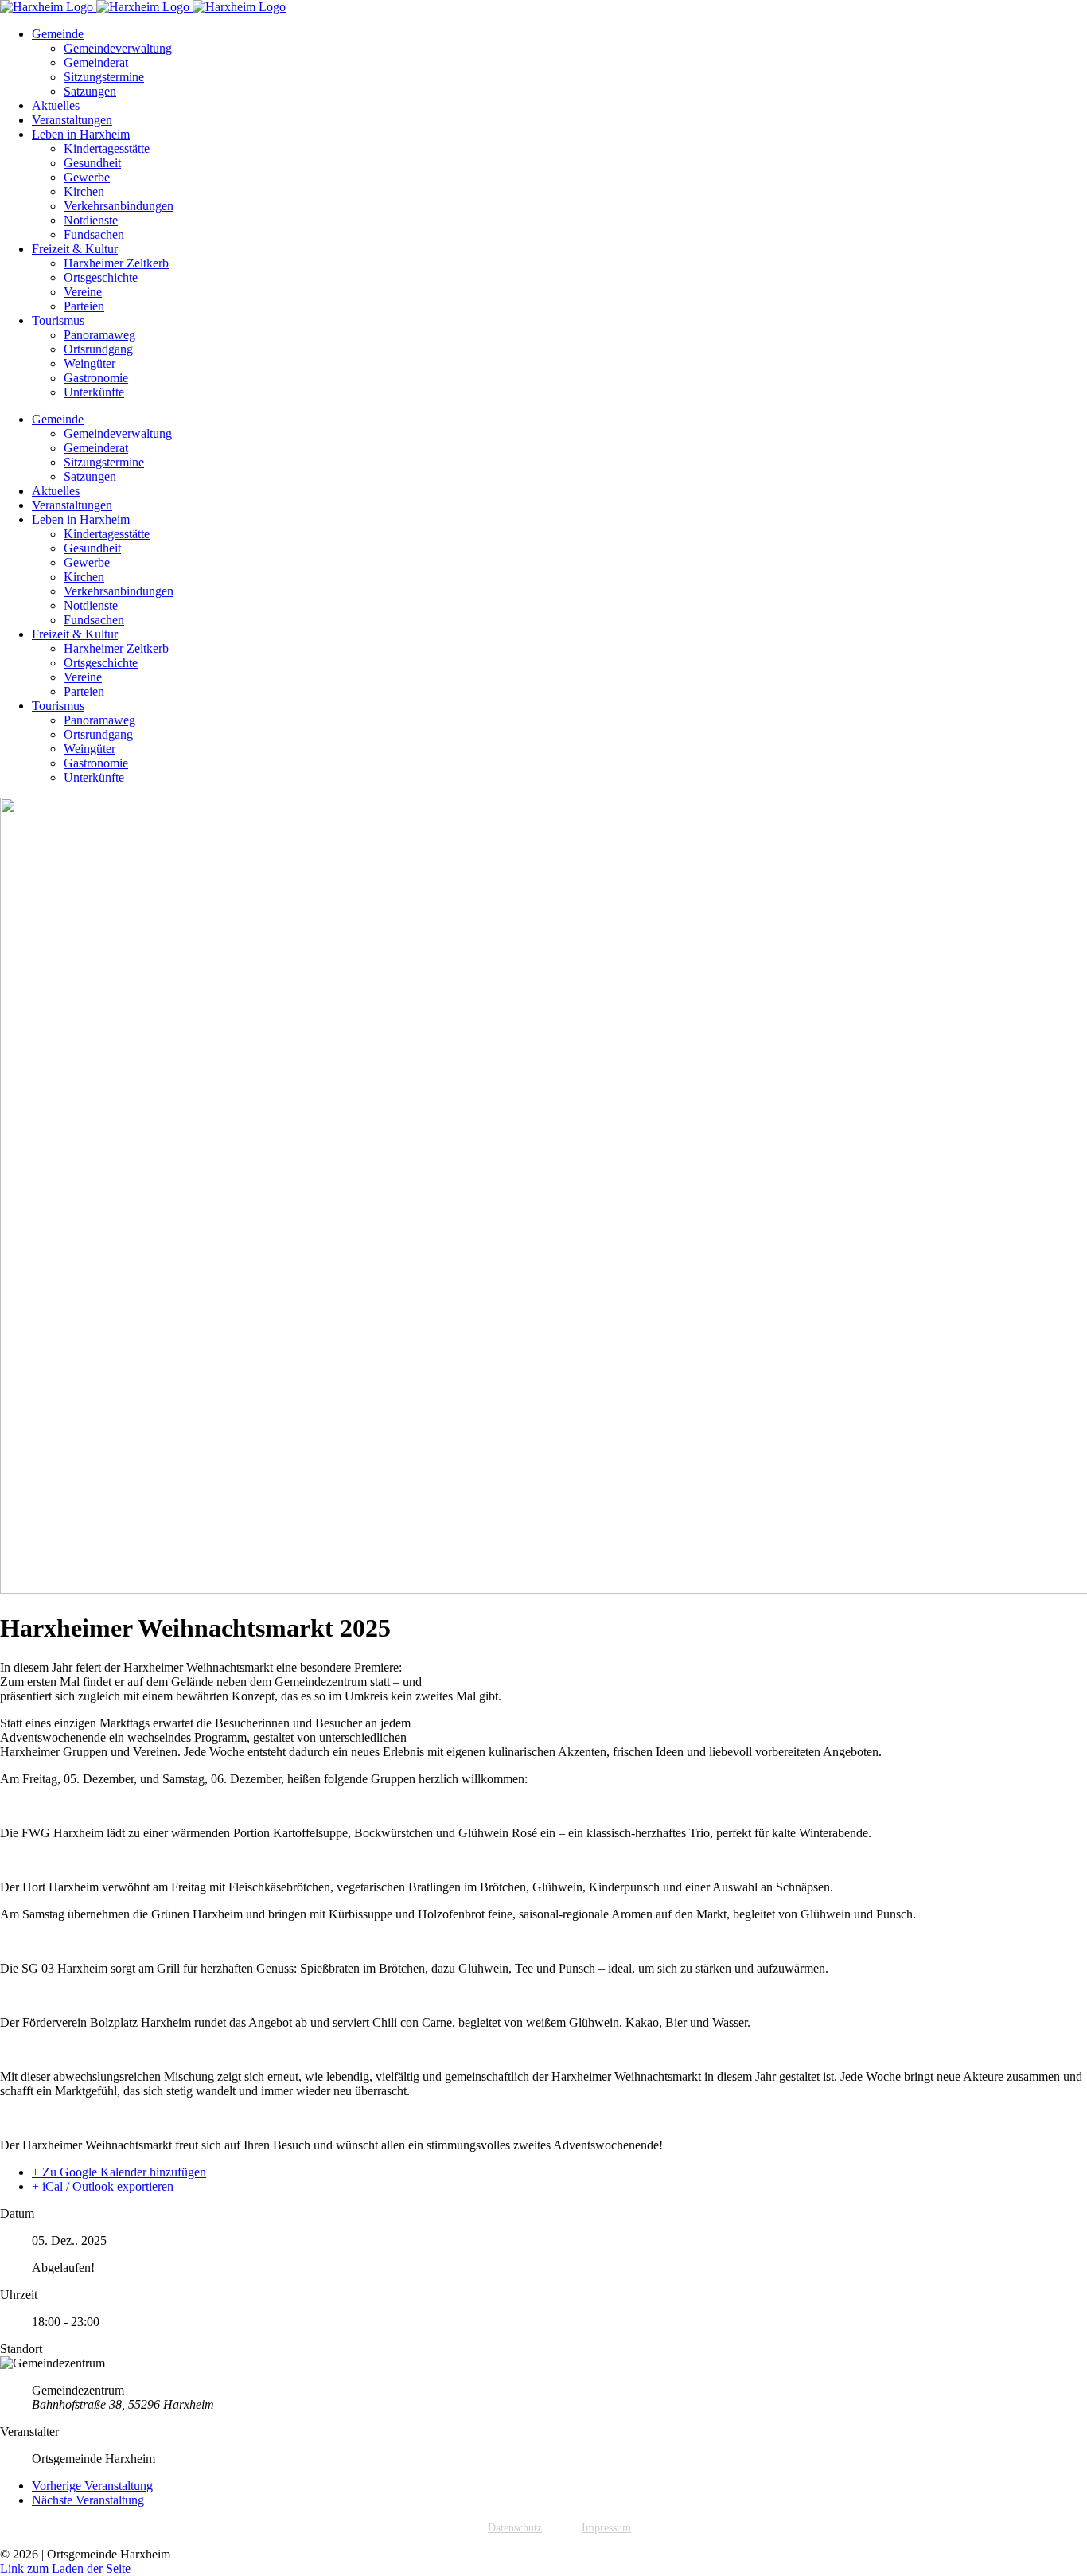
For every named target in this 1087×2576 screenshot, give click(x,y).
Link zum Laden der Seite (65, 2568)
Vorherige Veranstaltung (92, 2486)
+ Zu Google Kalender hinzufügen (119, 2172)
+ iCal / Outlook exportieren (103, 2186)
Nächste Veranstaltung (88, 2500)
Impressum (606, 2528)
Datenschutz (515, 2528)
